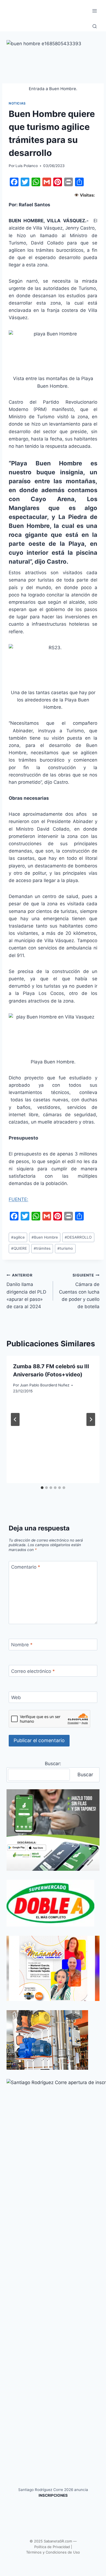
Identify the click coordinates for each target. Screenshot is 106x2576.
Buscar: (53, 1764)
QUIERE (19, 1248)
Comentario (26, 1567)
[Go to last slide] (15, 1419)
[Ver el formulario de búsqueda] (95, 27)
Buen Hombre (45, 1237)
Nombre (22, 1645)
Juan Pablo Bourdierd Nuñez (45, 1385)
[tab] (42, 1488)
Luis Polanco (27, 166)
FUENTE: (18, 1199)
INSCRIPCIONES (53, 2495)
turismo (65, 1248)
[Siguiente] (91, 1419)
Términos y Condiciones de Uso (53, 2552)
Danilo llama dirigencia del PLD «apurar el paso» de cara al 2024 (26, 1291)
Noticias (17, 103)
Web (16, 1697)
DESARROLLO (78, 1237)
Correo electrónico (33, 1671)
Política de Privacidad (52, 2547)
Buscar (85, 1775)
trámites (42, 1248)
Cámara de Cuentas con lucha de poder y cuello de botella (79, 1291)
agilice (18, 1237)
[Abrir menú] (94, 11)
